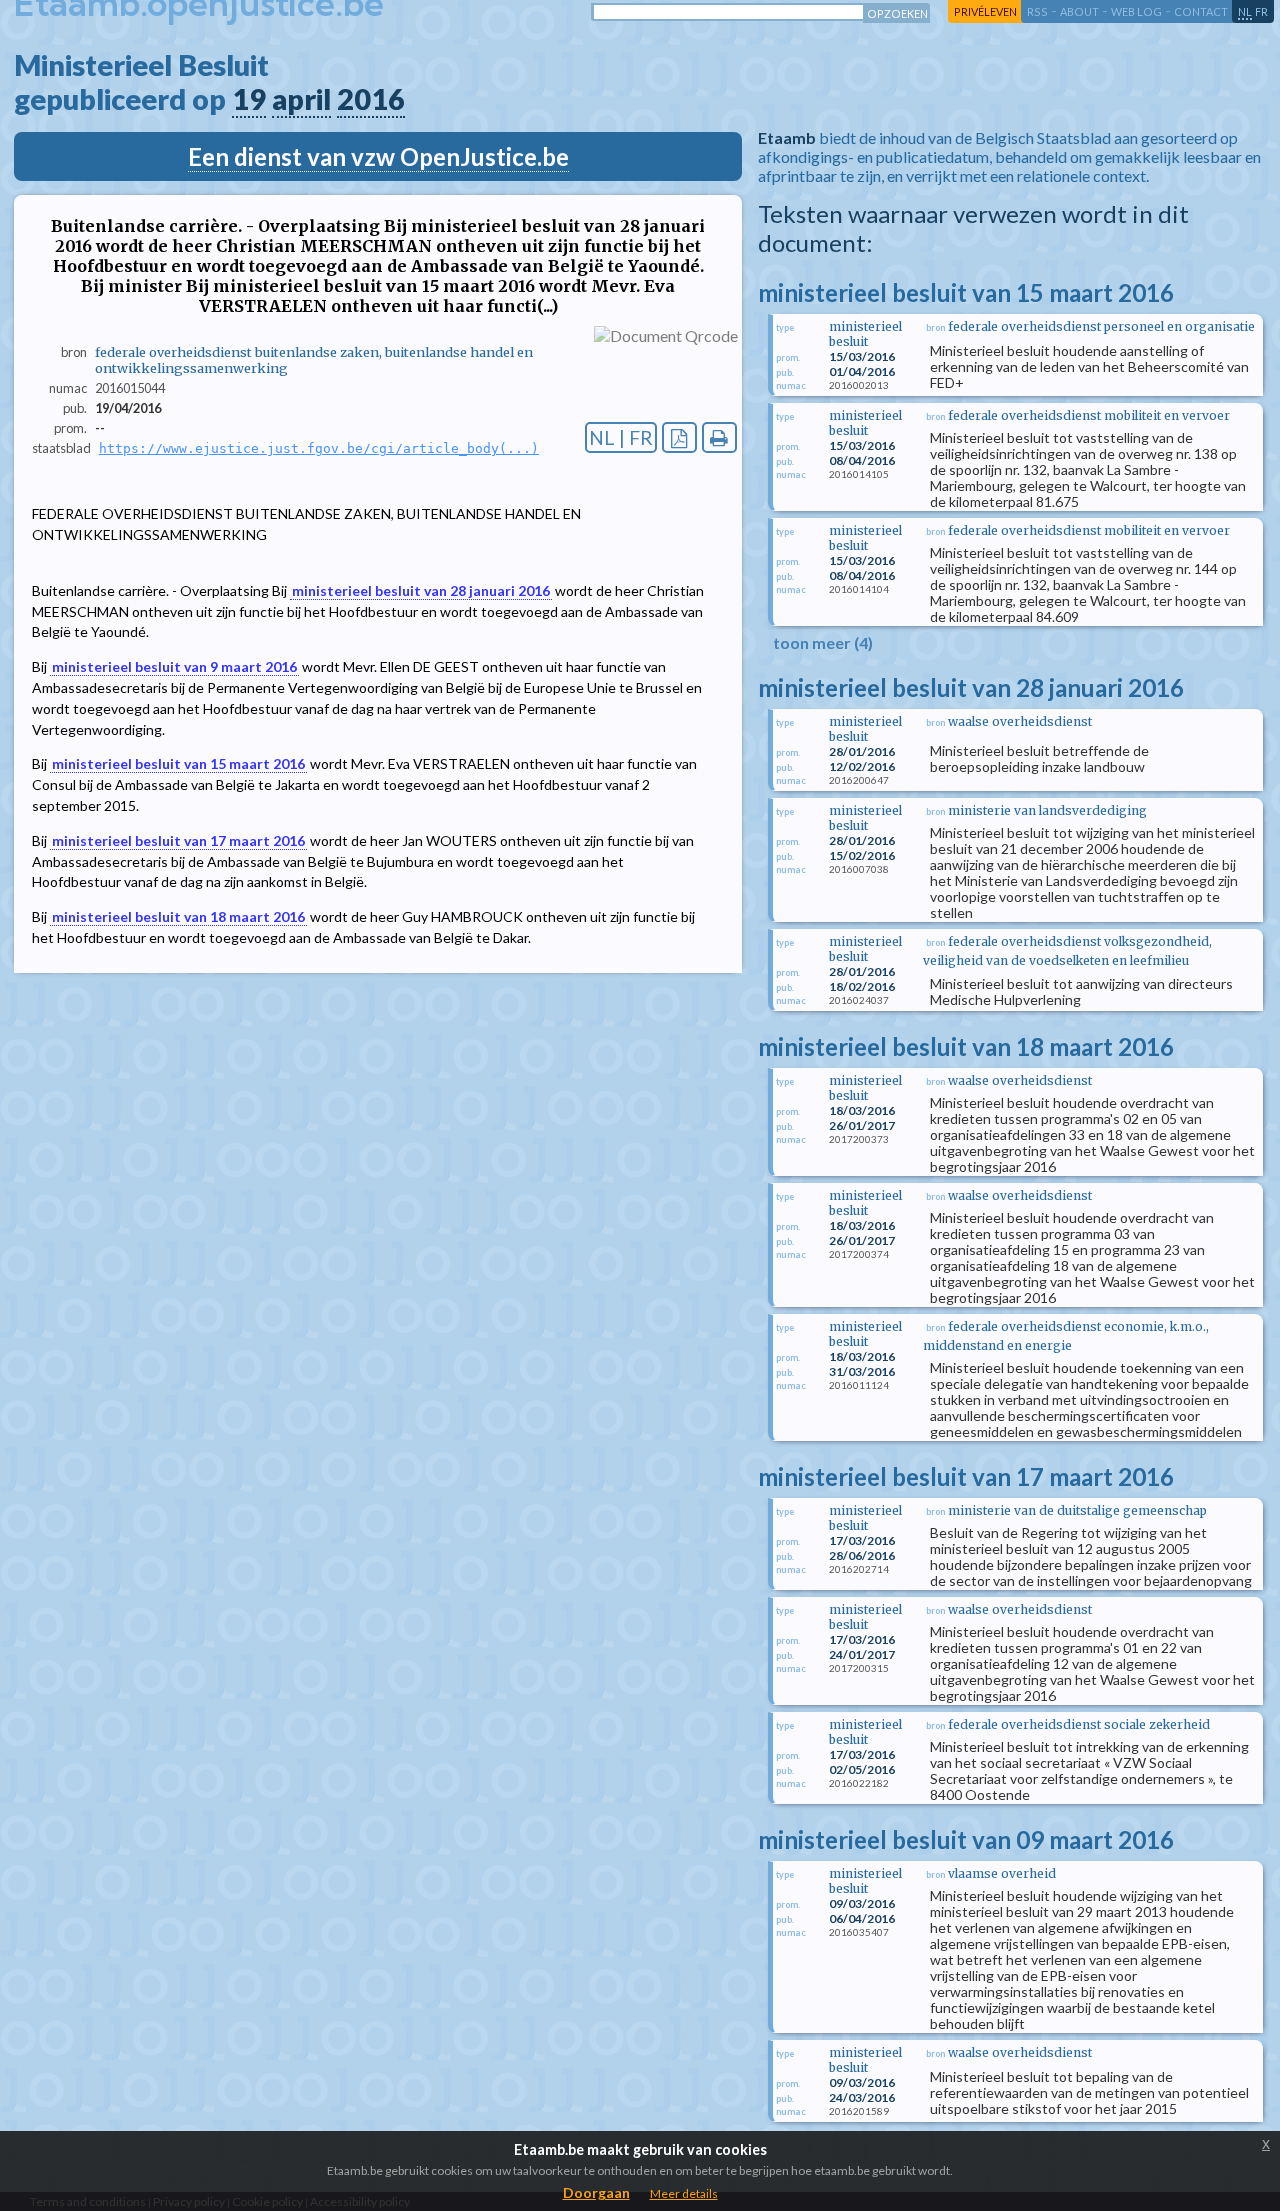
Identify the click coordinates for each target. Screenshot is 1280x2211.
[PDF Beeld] (679, 437)
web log (1136, 11)
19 (249, 99)
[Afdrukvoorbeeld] (719, 437)
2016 (371, 99)
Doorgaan (596, 2192)
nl (1245, 11)
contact (1201, 11)
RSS (1037, 11)
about (1079, 11)
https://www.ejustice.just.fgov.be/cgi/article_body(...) (319, 448)
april (301, 99)
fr (1261, 11)
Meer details (684, 2193)
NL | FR (621, 437)
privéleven (985, 11)
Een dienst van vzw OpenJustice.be (378, 156)
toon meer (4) (823, 642)
